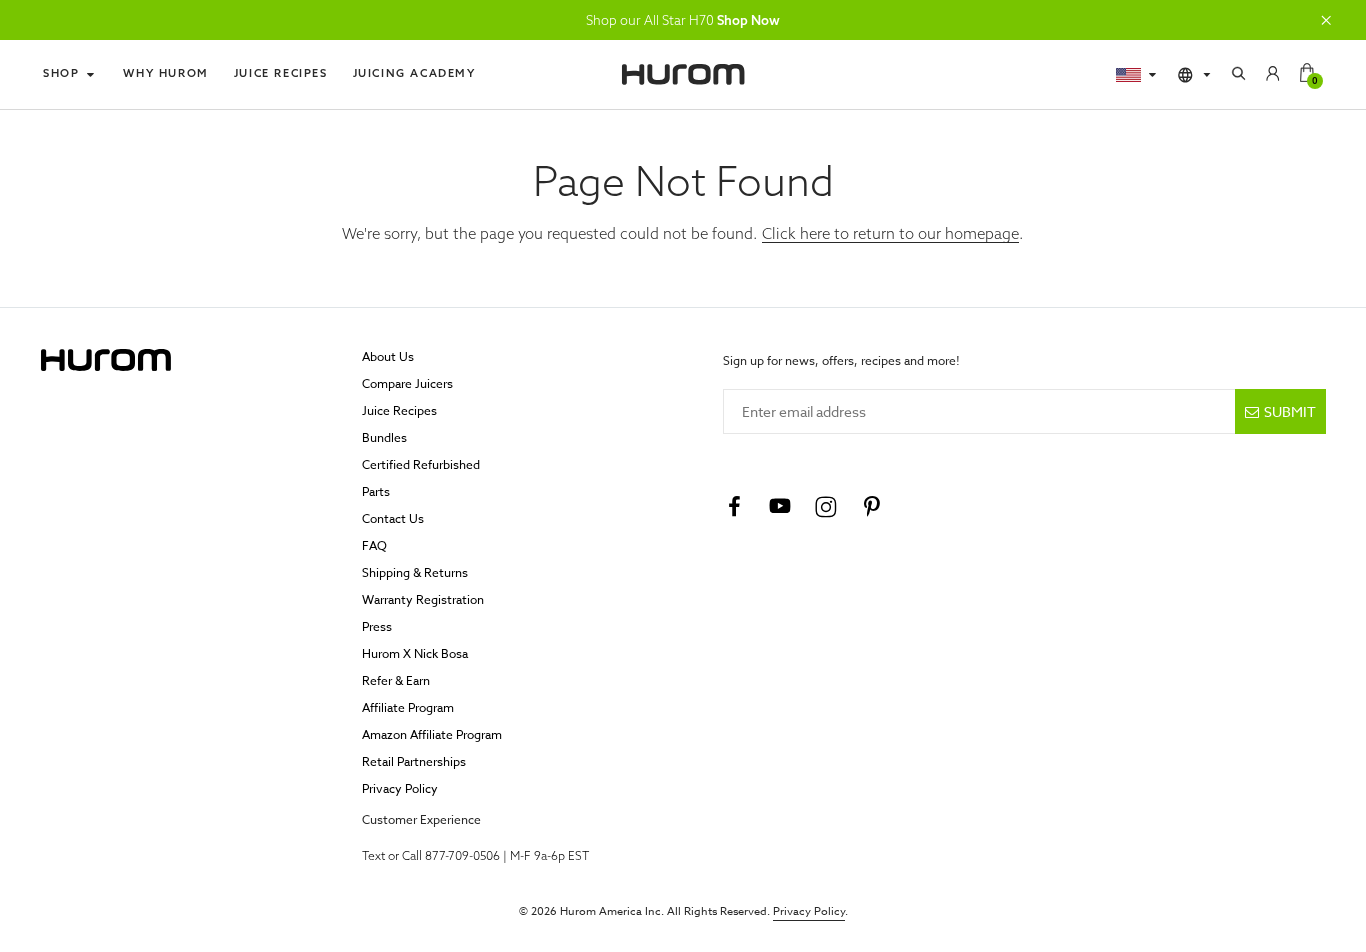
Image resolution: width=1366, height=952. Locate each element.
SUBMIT (1290, 411)
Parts (376, 491)
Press (377, 626)
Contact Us (393, 518)
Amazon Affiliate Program (432, 734)
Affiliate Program (408, 707)
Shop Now (748, 20)
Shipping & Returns (415, 572)
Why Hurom (165, 73)
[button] (1326, 20)
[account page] (1273, 75)
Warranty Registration (423, 599)
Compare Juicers (407, 383)
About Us (388, 356)
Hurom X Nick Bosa (415, 653)
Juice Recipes (281, 73)
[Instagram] (826, 507)
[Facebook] (734, 507)
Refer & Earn (396, 680)
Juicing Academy (414, 73)
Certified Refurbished (421, 464)
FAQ (374, 545)
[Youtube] (780, 507)
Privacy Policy (400, 788)
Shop (61, 73)
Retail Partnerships (414, 761)
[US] (1137, 75)
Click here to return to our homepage (890, 233)
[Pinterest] (872, 507)
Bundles (384, 437)
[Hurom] (683, 74)
